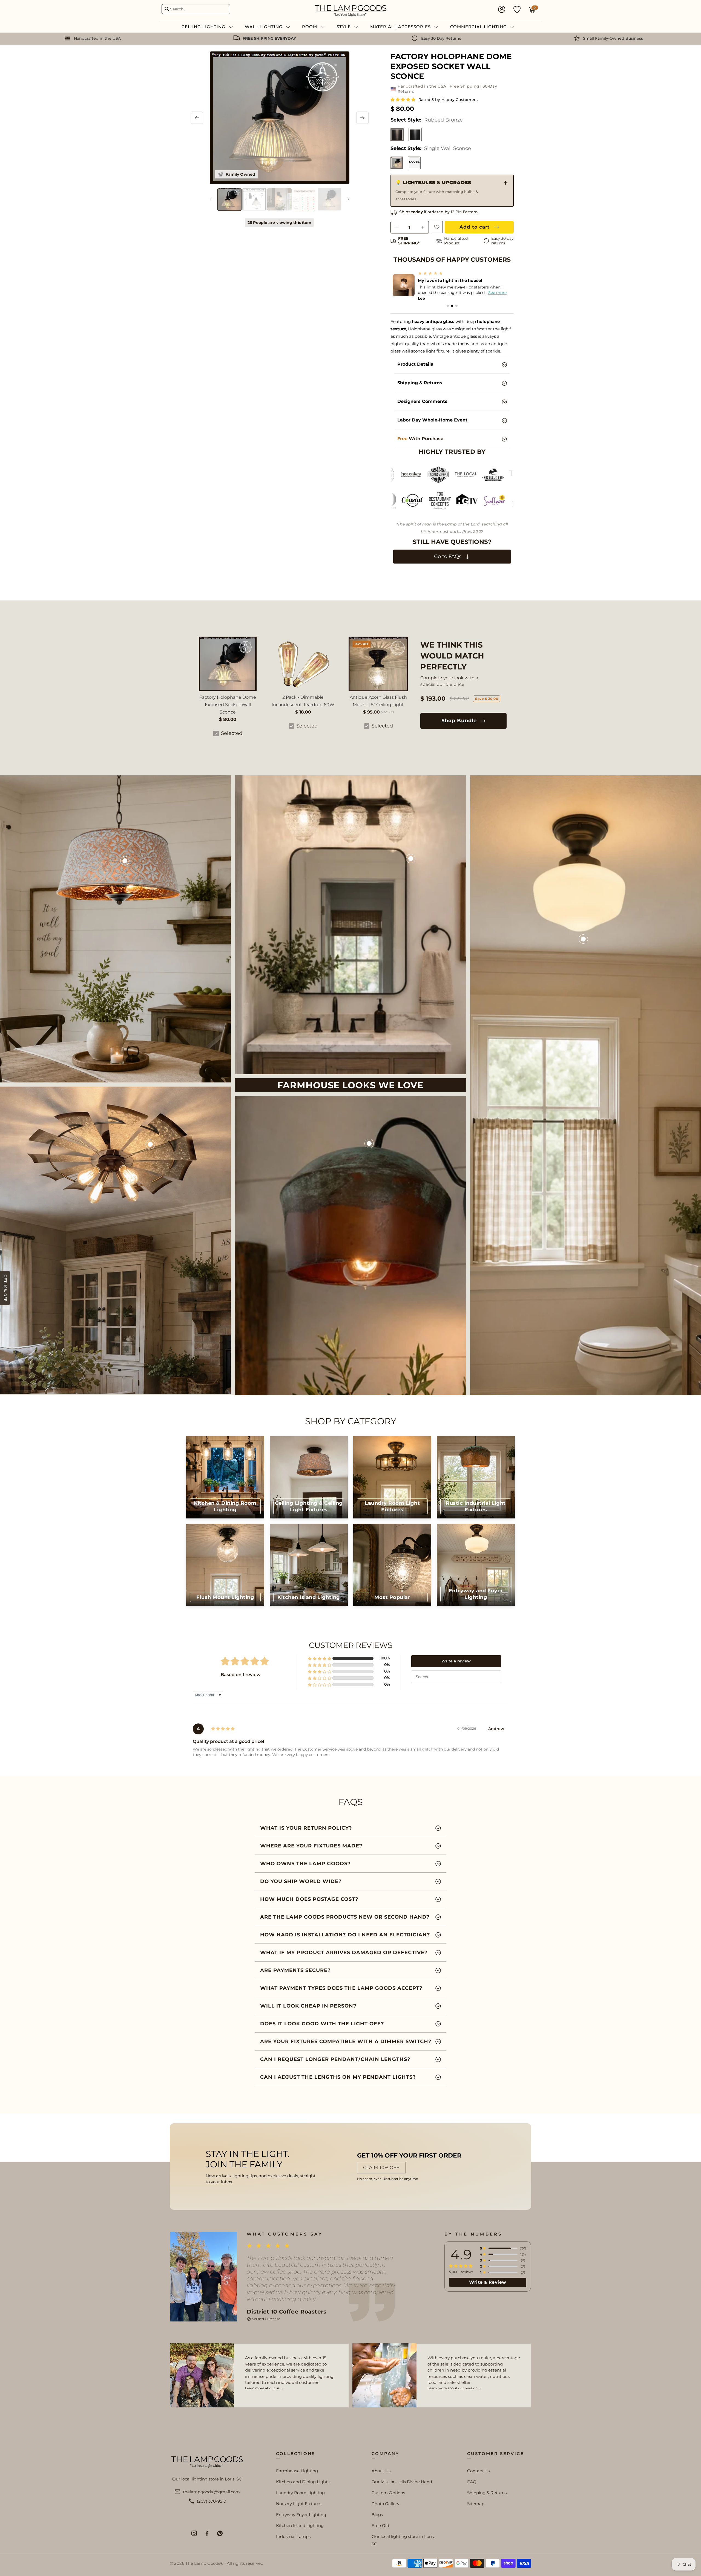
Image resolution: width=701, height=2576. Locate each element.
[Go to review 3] (456, 306)
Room (310, 27)
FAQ (472, 2482)
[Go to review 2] (452, 306)
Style (344, 27)
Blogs (377, 2515)
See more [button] (497, 293)
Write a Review (488, 2282)
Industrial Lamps (293, 2536)
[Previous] (197, 118)
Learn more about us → (264, 2388)
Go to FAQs (448, 556)
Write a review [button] (456, 1661)
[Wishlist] (517, 9)
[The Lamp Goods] (351, 10)
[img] (223, 1729)
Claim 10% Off (381, 2168)
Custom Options (388, 2493)
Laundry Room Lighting (300, 2493)
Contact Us (478, 2471)
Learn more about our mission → (455, 2388)
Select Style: (427, 120)
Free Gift (380, 2526)
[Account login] (502, 10)
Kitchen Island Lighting (300, 2526)
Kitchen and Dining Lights (303, 2482)
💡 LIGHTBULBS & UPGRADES (437, 190)
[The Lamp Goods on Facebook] (207, 2533)
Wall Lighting (264, 27)
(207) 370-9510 (212, 2501)
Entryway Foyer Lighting (301, 2515)
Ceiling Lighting (204, 27)
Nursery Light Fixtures (299, 2504)
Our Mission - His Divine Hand (402, 2482)
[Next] (362, 118)
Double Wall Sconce (414, 162)
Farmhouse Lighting (297, 2471)
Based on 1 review (241, 1675)
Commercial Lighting (479, 27)
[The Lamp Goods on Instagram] (194, 2533)
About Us (381, 2471)
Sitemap (476, 2504)
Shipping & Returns (487, 2493)
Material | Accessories (401, 27)
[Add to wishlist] (437, 227)
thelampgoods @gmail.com (211, 2492)
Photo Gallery (385, 2504)
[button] (403, 99)
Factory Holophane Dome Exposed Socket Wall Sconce (228, 705)
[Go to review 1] (448, 306)
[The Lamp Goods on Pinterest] (220, 2533)
